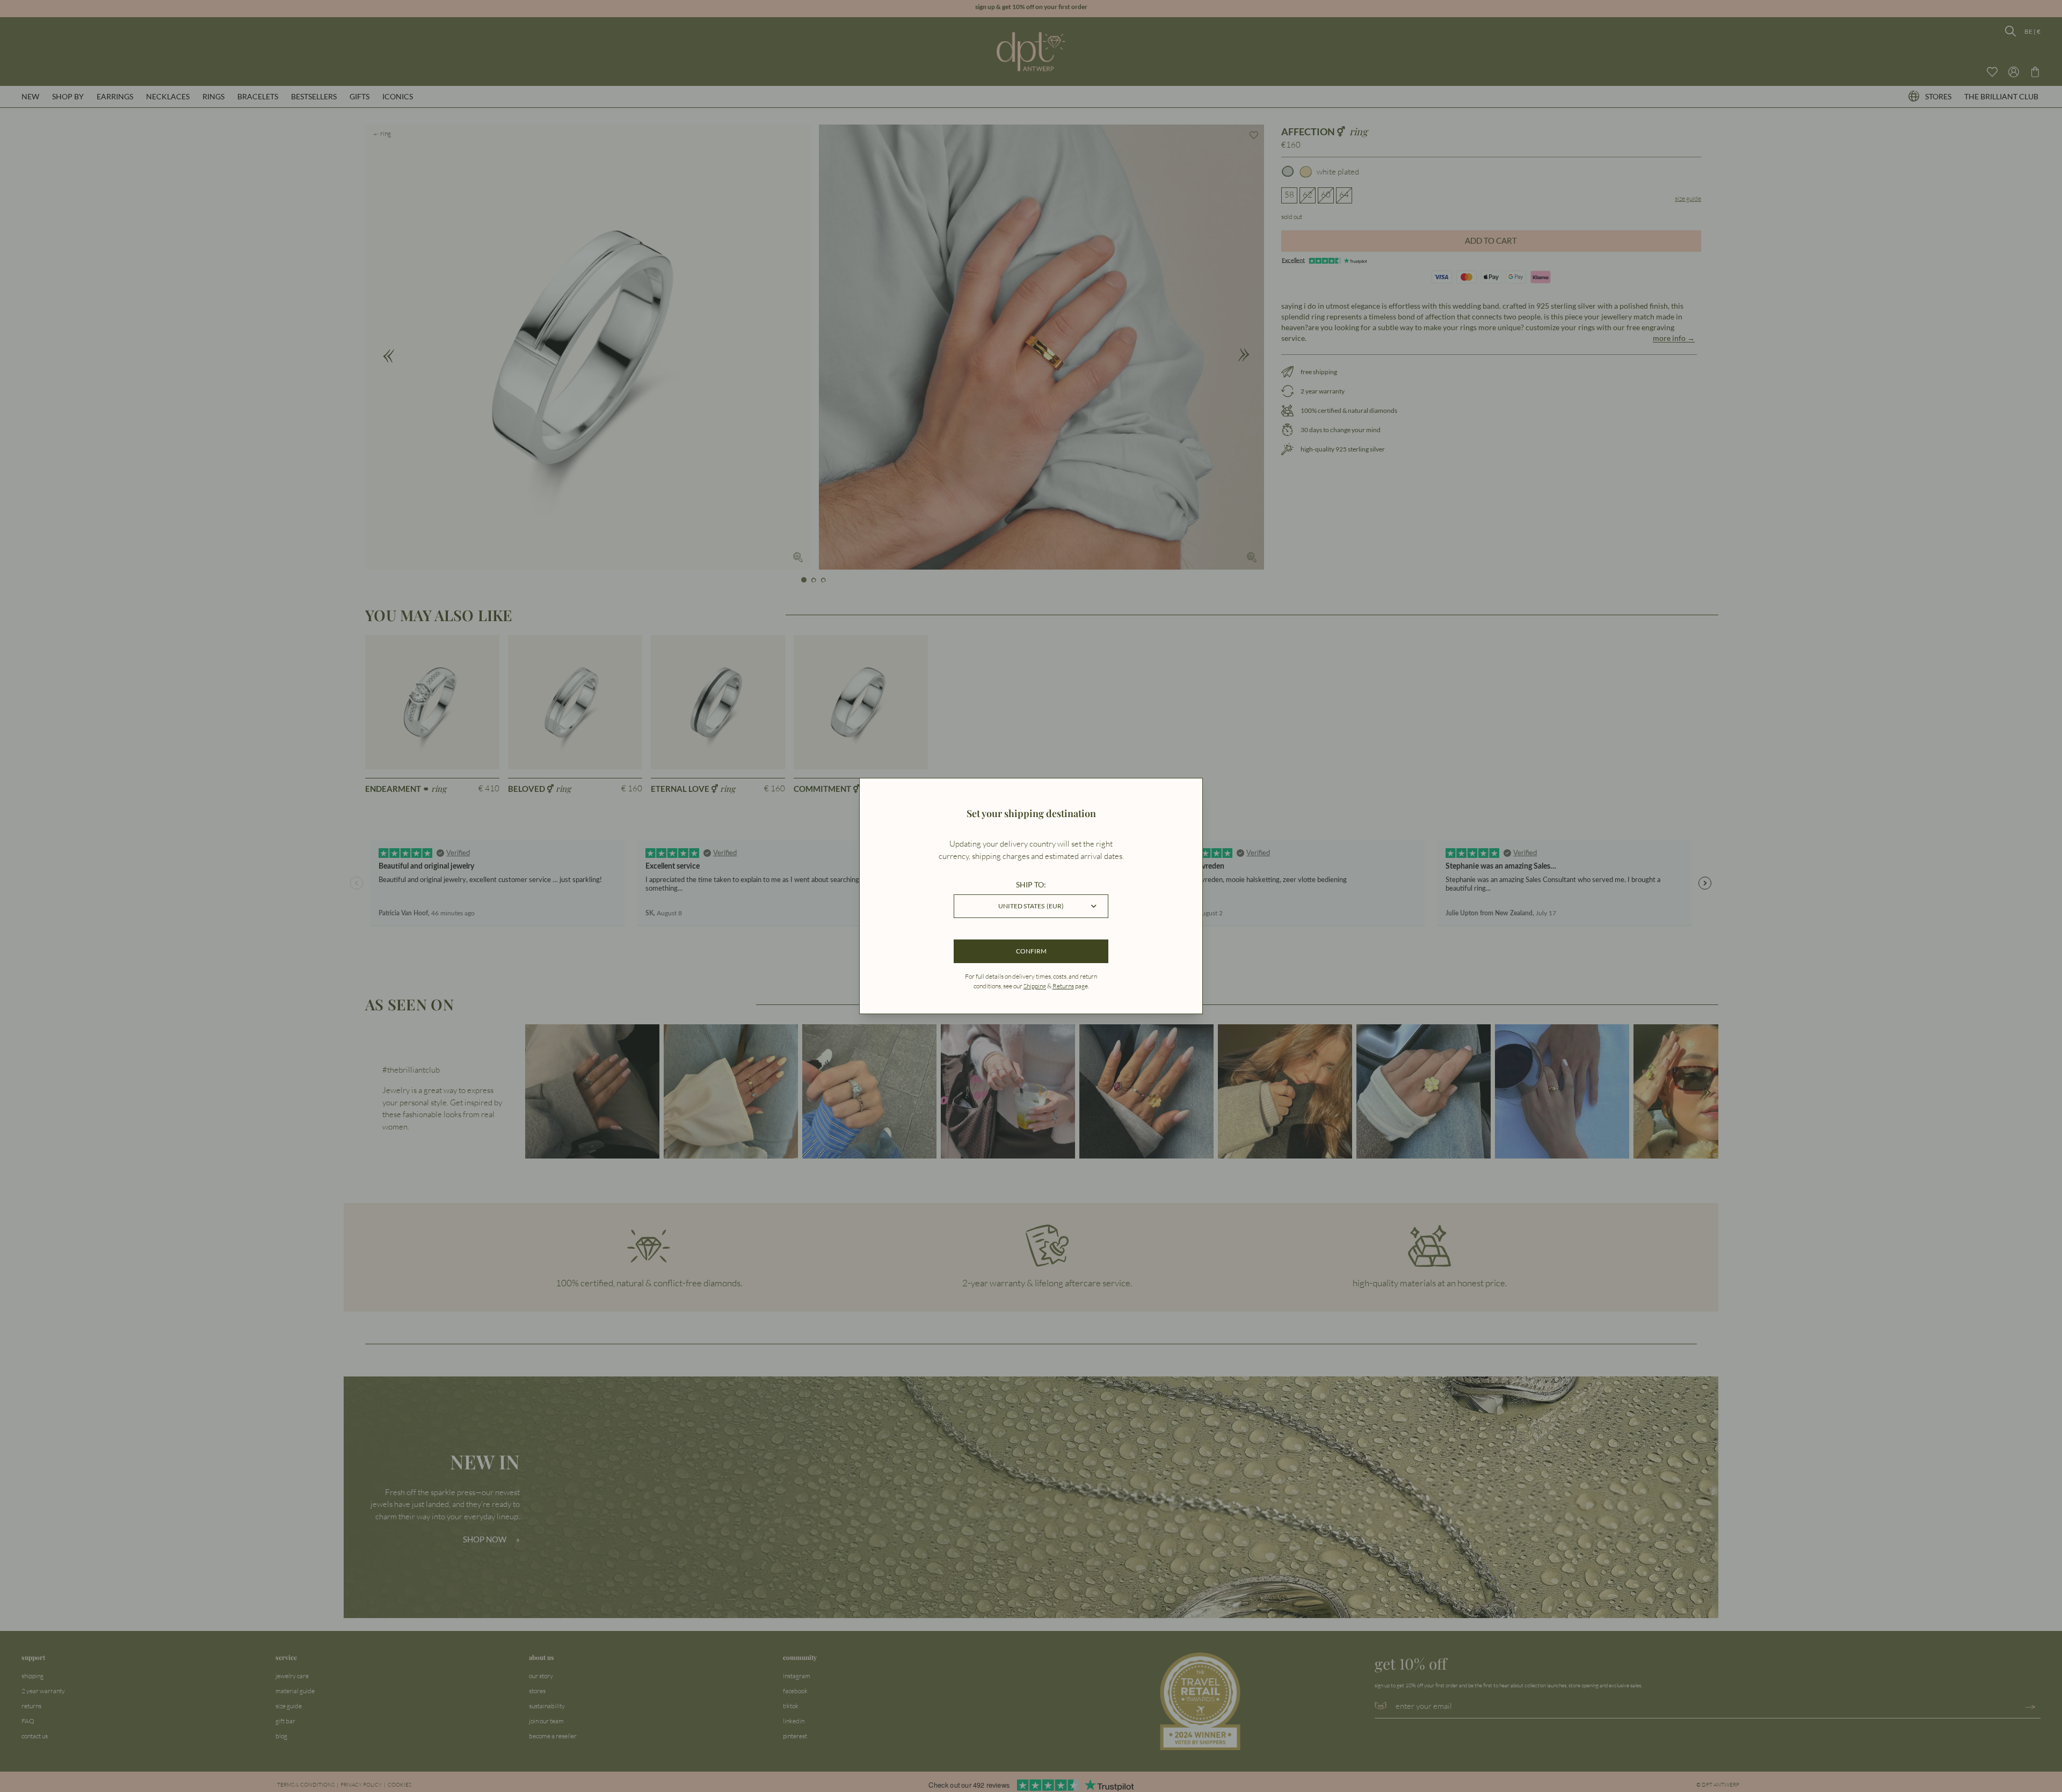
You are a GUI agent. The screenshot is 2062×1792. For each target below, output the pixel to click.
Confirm (1031, 951)
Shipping (1035, 986)
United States (1031, 906)
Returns (1063, 986)
